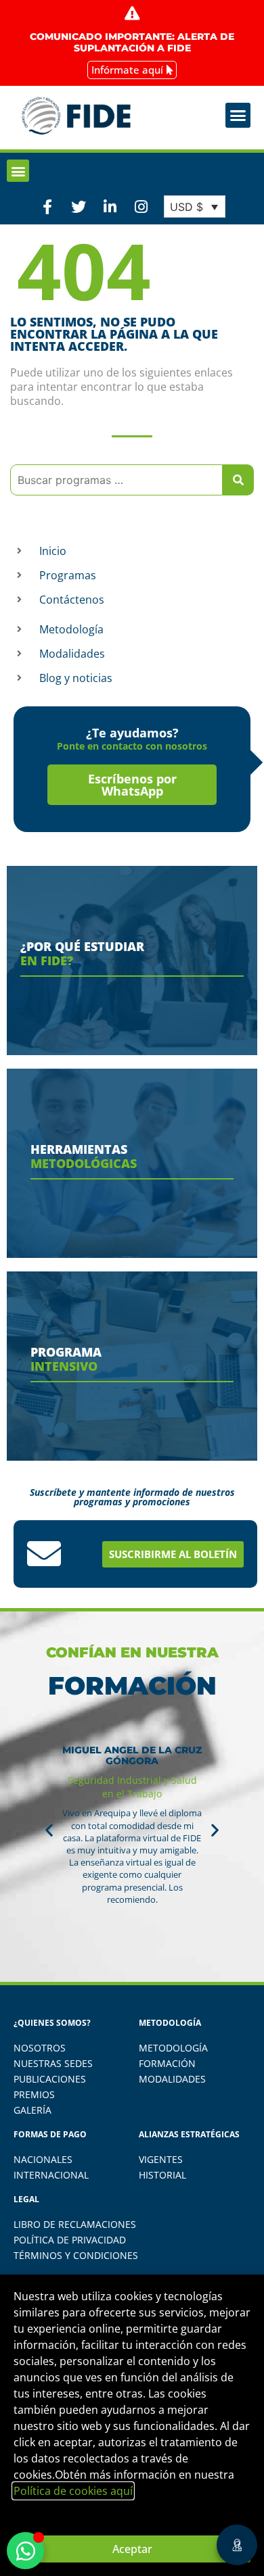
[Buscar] (238, 480)
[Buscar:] (116, 480)
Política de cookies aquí (73, 2491)
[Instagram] (141, 206)
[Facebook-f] (47, 206)
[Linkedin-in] (110, 206)
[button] (238, 116)
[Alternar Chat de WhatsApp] (25, 2551)
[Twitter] (79, 206)
